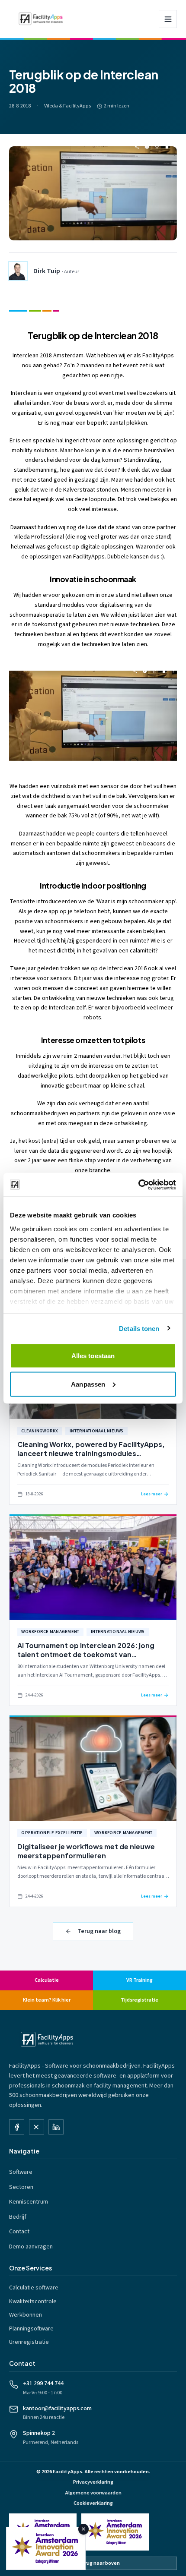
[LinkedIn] (56, 2127)
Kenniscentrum (29, 2202)
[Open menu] (168, 19)
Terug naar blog (99, 1931)
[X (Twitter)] (37, 2127)
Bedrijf (18, 2217)
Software (21, 2172)
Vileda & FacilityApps (67, 106)
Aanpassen (88, 1384)
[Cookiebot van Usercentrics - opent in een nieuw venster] (138, 1185)
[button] (93, 716)
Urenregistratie (29, 2342)
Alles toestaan (93, 1356)
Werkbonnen (26, 2315)
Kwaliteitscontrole (33, 2302)
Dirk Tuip (47, 271)
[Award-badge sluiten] (84, 2529)
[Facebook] (17, 2127)
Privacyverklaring (93, 2482)
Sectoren (21, 2187)
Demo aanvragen (31, 2247)
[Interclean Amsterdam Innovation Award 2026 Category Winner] (115, 2532)
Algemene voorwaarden (93, 2493)
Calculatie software (34, 2288)
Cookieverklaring (93, 2503)
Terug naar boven (99, 2563)
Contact (19, 2232)
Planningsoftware (31, 2329)
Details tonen (139, 1328)
